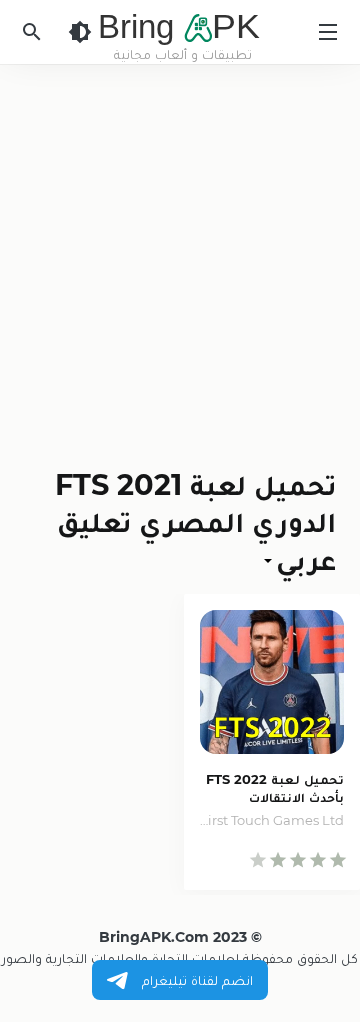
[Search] (32, 32)
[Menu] (328, 32)
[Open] (270, 559)
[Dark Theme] (80, 32)
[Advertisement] (180, 254)
